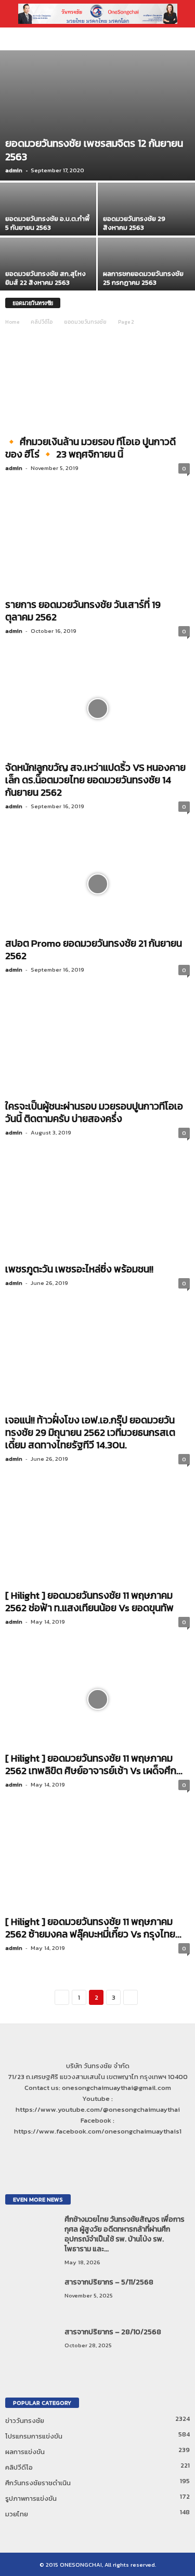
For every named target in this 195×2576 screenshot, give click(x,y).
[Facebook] (88, 2151)
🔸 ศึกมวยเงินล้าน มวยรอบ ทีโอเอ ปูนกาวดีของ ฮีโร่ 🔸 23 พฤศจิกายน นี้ (90, 448)
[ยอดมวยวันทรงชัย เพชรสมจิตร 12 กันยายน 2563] (97, 115)
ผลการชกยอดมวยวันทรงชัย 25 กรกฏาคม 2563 (143, 278)
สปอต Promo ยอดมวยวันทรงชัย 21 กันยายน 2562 (94, 950)
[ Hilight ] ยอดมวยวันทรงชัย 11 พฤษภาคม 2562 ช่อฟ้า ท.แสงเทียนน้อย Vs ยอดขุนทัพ (89, 1602)
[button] (179, 14)
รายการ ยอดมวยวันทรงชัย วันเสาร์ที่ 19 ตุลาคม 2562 (83, 611)
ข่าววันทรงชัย (25, 2421)
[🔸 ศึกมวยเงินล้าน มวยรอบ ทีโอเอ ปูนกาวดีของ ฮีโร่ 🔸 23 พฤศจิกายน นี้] (97, 382)
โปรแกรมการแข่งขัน (34, 2436)
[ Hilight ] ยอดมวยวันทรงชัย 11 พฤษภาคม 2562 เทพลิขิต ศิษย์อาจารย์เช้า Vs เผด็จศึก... (94, 1764)
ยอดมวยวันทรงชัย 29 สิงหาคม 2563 (134, 223)
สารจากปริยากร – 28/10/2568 (113, 2332)
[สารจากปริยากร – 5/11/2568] (31, 2297)
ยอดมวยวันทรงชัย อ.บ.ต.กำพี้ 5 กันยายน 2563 (47, 223)
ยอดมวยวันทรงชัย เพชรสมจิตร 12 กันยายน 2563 (94, 150)
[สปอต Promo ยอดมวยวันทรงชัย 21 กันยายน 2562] (97, 884)
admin (14, 170)
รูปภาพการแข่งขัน (31, 2498)
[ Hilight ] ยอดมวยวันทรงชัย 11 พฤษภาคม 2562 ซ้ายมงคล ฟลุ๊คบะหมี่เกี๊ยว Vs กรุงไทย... (93, 1928)
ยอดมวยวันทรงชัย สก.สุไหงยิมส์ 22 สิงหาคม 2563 (45, 278)
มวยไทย (17, 2514)
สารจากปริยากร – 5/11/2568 (109, 2282)
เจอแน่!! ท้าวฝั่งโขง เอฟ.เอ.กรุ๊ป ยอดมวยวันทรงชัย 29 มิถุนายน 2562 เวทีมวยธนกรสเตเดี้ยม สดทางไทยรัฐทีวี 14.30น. (90, 1432)
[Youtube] (108, 2151)
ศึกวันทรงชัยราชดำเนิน (38, 2483)
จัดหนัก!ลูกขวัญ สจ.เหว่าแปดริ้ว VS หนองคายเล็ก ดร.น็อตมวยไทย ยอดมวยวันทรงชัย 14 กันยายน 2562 (95, 780)
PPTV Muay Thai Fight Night (55, 39)
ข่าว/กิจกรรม (158, 39)
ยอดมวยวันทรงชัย (85, 322)
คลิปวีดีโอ (42, 322)
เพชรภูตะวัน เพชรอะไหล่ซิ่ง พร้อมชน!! (79, 1269)
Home (12, 322)
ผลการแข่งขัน (25, 2452)
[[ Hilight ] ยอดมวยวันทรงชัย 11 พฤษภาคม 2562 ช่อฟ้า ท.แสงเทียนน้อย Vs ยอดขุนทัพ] (97, 1536)
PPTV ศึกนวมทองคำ (116, 39)
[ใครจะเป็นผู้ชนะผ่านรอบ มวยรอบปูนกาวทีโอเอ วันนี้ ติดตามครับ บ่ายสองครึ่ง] (97, 1047)
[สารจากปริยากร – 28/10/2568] (31, 2346)
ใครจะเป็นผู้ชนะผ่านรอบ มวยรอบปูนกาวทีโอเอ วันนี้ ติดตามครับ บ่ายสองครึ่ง (94, 1112)
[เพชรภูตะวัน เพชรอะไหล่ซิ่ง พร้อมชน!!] (97, 1210)
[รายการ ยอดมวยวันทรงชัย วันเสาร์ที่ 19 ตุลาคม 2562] (97, 545)
